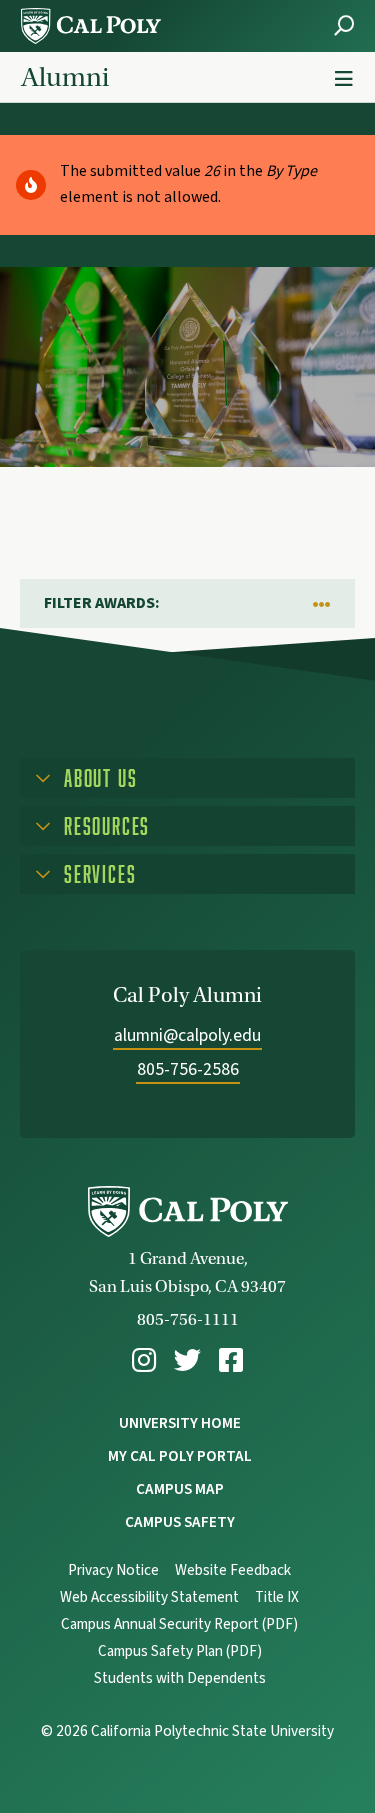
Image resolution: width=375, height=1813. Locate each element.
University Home (180, 1423)
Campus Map (180, 1489)
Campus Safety (180, 1522)
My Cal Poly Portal (180, 1456)
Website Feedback (233, 1570)
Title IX (277, 1597)
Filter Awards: (102, 603)
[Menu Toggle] (344, 79)
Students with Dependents (180, 1678)
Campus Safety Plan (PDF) (180, 1651)
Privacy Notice (113, 1570)
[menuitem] (144, 1360)
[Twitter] (187, 1360)
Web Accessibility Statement (149, 1597)
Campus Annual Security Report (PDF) (179, 1624)
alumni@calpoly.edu (187, 1035)
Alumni (65, 77)
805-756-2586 (188, 1069)
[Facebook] (231, 1360)
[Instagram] (144, 1360)
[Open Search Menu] (344, 25)
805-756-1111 (188, 1319)
